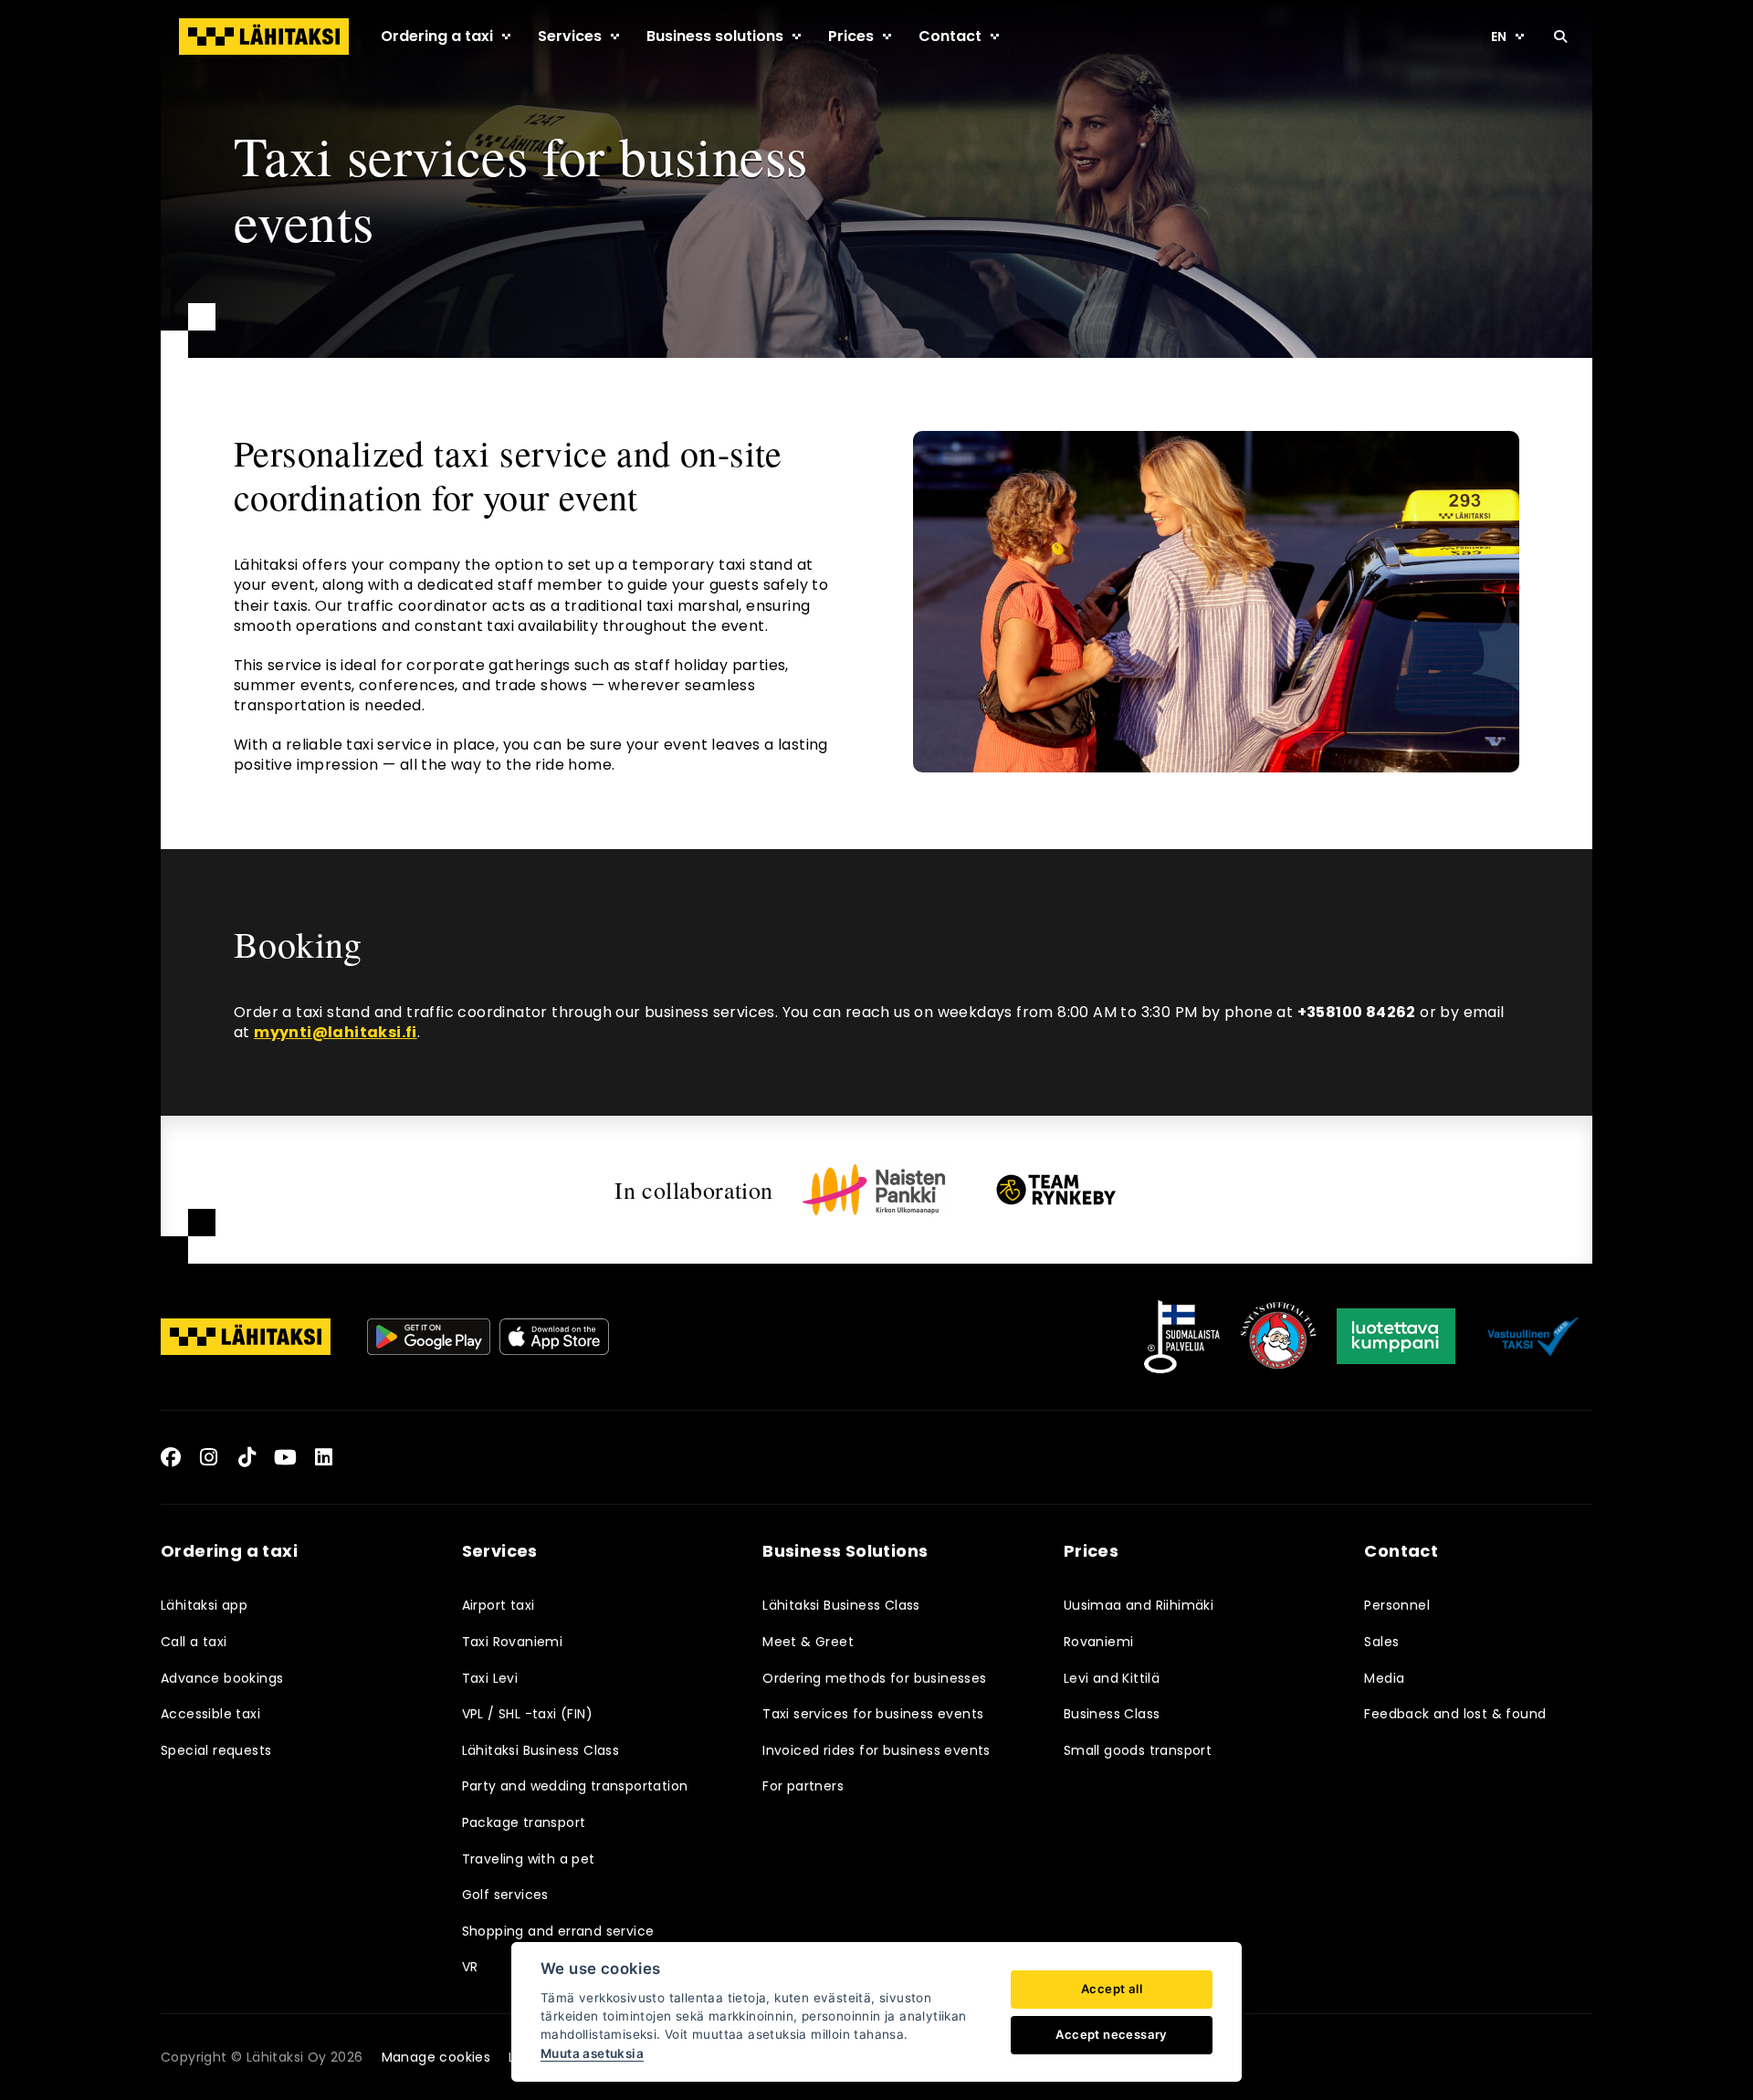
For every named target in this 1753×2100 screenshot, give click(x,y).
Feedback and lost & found (1455, 1714)
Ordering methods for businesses (874, 1678)
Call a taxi (194, 1642)
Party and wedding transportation (575, 1786)
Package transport (524, 1822)
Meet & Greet (808, 1642)
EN (1499, 37)
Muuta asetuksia (592, 2053)
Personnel (1397, 1605)
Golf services (505, 1895)
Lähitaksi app (204, 1605)
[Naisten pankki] (874, 1190)
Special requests (216, 1750)
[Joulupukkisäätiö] (1278, 1337)
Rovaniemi (1099, 1642)
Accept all (1112, 1989)
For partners (803, 1786)
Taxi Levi (490, 1678)
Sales (1381, 1642)
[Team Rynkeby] (1056, 1189)
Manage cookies (436, 2057)
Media (1384, 1678)
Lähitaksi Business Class (541, 1750)
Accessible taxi (210, 1714)
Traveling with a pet (529, 1859)
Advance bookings (222, 1678)
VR (470, 1967)
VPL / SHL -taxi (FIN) (527, 1714)
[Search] (1560, 37)
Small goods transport (1138, 1750)
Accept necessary (1111, 2034)
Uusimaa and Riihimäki (1139, 1605)
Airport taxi (499, 1605)
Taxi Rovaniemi (513, 1642)
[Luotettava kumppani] (1396, 1337)
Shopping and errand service (558, 1931)
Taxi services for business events (873, 1714)
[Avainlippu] (1182, 1337)
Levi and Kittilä (1112, 1678)
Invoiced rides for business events (876, 1750)
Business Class (1112, 1714)
